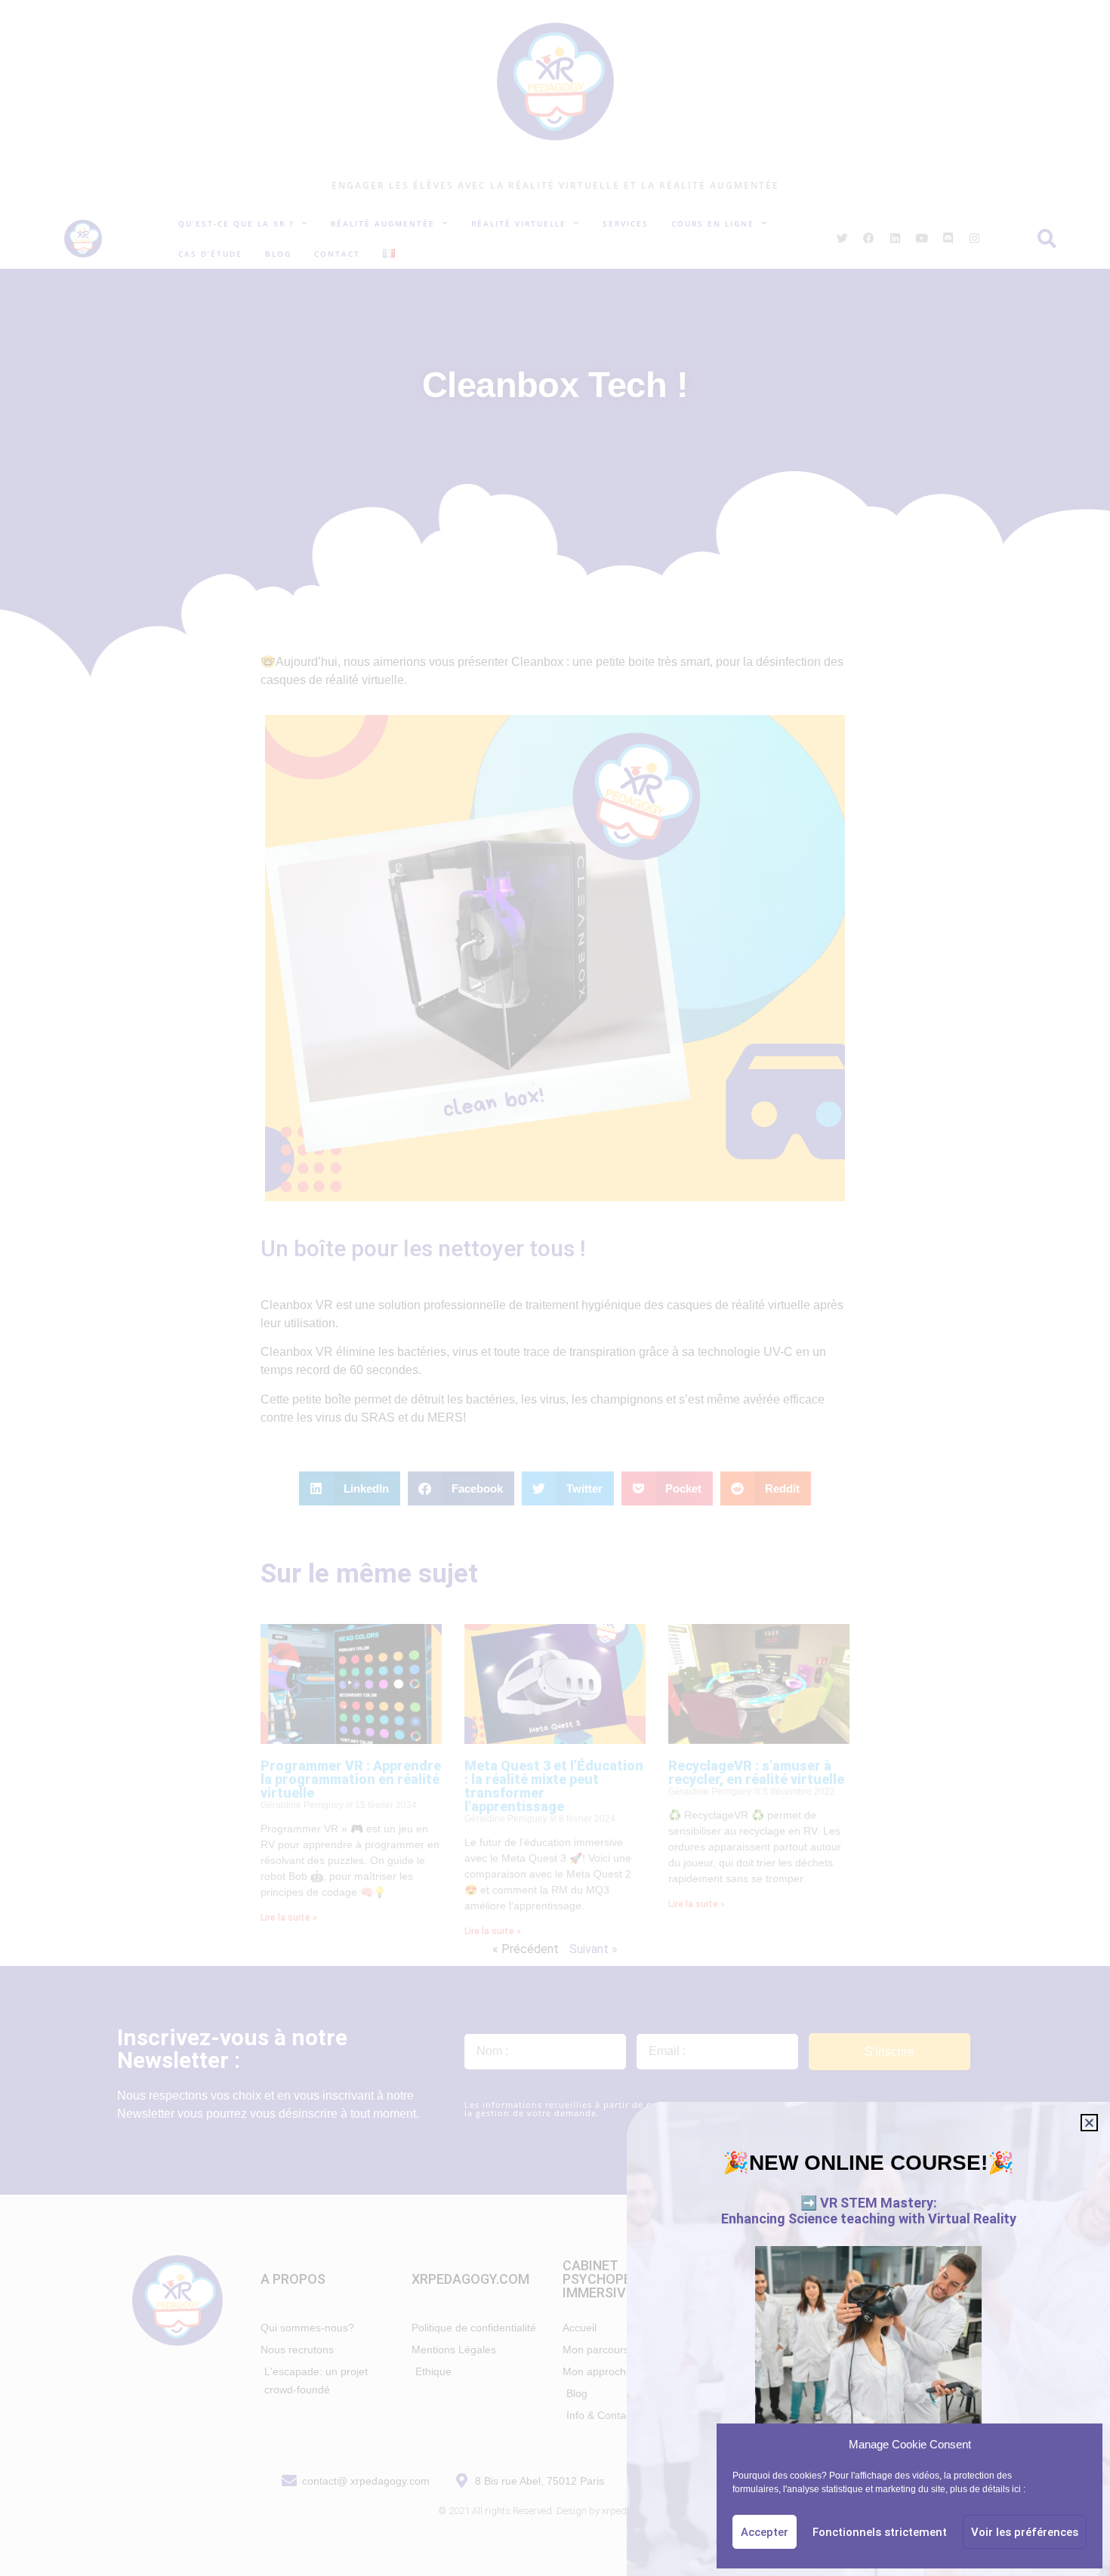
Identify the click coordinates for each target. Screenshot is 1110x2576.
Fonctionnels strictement (880, 2532)
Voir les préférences (1025, 2532)
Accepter (765, 2532)
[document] (555, 1288)
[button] (1089, 2123)
